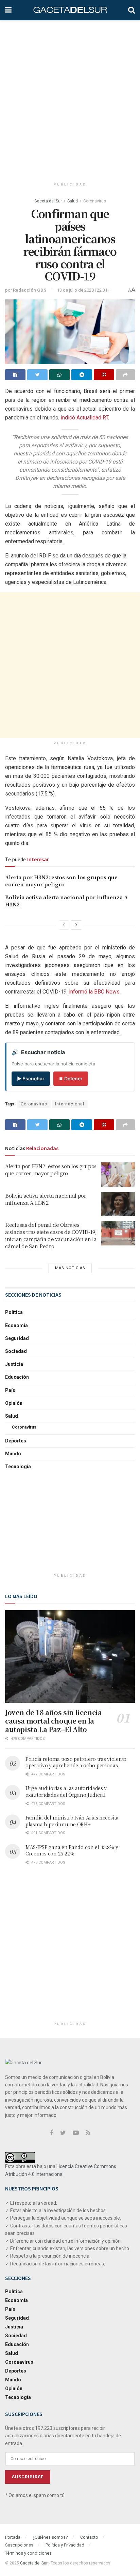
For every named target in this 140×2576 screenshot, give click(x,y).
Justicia (14, 1364)
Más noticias (70, 1268)
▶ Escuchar (31, 1078)
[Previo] (64, 925)
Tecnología (18, 1467)
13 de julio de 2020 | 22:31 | (83, 290)
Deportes (16, 1441)
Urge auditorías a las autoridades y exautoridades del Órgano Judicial (66, 1791)
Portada (13, 2537)
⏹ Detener (71, 1078)
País (10, 1390)
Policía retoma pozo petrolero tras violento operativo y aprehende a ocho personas (76, 1762)
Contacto (89, 2537)
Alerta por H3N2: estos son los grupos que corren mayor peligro (61, 881)
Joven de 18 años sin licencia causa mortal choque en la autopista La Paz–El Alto (53, 1721)
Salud (73, 201)
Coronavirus (95, 201)
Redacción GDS (30, 290)
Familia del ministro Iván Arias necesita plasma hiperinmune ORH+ (72, 1821)
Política (14, 1312)
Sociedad (16, 1351)
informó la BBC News (94, 992)
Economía (16, 1325)
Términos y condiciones (28, 2553)
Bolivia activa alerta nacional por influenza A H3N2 (46, 1199)
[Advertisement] (70, 97)
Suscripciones (19, 2545)
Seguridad (17, 1338)
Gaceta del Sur (48, 201)
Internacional (70, 1104)
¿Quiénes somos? (50, 2537)
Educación (17, 1377)
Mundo (13, 1454)
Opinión (14, 1403)
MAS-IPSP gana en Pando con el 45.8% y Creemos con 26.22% (72, 1850)
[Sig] (76, 925)
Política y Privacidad (65, 2545)
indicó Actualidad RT (84, 418)
